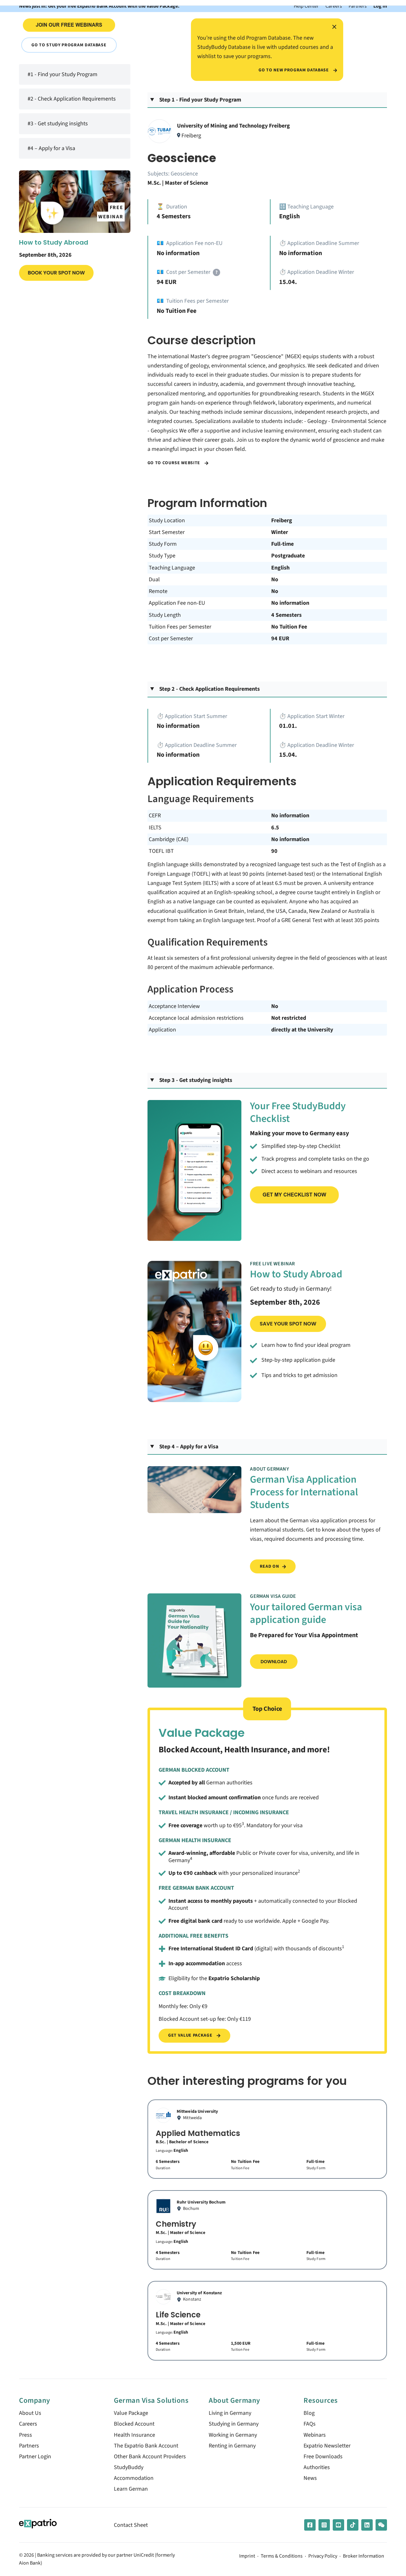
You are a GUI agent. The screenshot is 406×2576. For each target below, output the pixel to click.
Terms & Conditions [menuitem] (282, 2556)
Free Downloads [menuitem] (323, 2457)
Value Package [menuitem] (131, 2413)
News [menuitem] (310, 2478)
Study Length (165, 615)
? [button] (216, 272)
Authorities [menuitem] (317, 2467)
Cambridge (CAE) (169, 839)
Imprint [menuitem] (247, 2556)
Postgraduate (288, 556)
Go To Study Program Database (69, 45)
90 (274, 851)
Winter (280, 532)
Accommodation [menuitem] (134, 2478)
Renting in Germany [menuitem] (232, 2446)
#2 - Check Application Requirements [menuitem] (72, 99)
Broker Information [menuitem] (363, 2556)
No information (290, 603)
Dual (154, 580)
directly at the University (302, 1030)
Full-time (282, 544)
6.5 (275, 828)
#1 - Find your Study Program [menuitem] (62, 74)
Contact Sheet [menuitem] (131, 2525)
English (280, 568)
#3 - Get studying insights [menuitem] (58, 124)
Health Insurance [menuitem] (134, 2435)
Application (162, 1030)
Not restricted (289, 1018)
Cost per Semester (171, 639)
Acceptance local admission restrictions (196, 1018)
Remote (158, 591)
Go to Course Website (174, 463)
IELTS (155, 828)
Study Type (162, 556)
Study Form (163, 544)
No (275, 580)
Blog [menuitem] (309, 2413)
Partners (358, 6)
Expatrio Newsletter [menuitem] (327, 2446)
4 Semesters (286, 615)
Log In (380, 6)
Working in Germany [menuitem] (233, 2435)
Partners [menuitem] (29, 2446)
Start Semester (167, 532)
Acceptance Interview (174, 1006)
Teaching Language (172, 568)
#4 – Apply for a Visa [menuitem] (51, 148)
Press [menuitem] (26, 2435)
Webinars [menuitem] (315, 2435)
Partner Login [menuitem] (35, 2457)
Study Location (167, 520)
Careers (334, 6)
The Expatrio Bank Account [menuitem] (146, 2446)
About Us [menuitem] (30, 2413)
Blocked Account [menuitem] (134, 2424)
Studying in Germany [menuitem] (234, 2424)
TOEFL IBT (161, 851)
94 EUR (280, 639)
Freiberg (282, 520)
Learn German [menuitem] (131, 2489)
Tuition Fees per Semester (180, 627)
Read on (269, 1566)
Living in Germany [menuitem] (230, 2413)
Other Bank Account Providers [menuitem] (150, 2457)
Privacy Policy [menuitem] (323, 2556)
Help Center (306, 6)
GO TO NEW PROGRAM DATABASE (294, 70)
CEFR (155, 816)
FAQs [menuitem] (310, 2424)
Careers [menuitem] (28, 2424)
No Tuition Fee (289, 627)
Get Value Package (191, 2035)
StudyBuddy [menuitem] (129, 2467)
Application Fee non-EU (177, 603)
